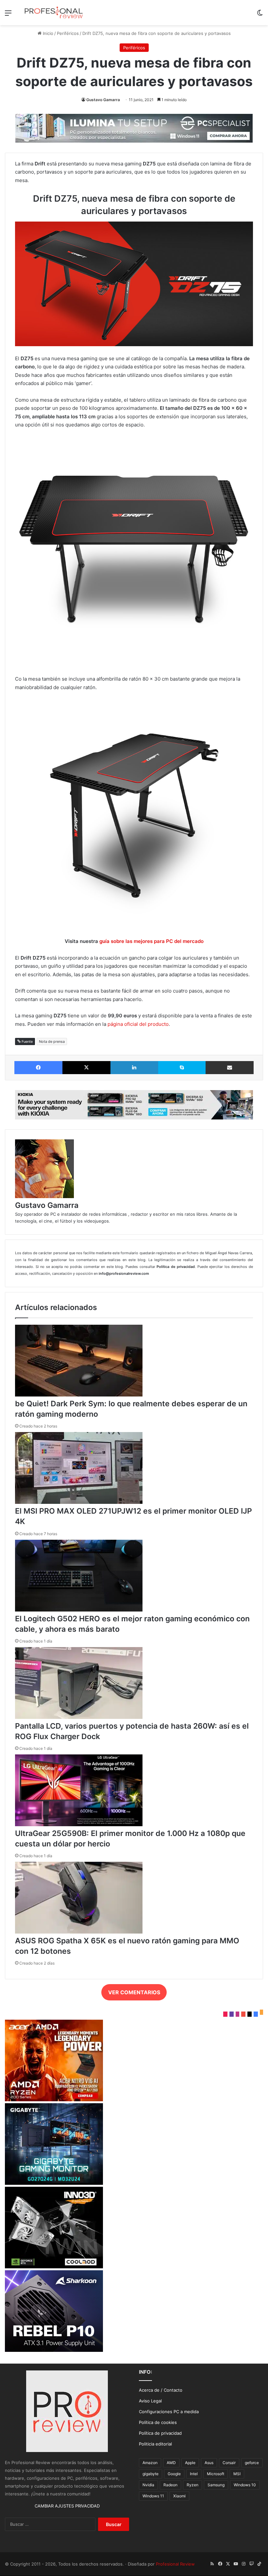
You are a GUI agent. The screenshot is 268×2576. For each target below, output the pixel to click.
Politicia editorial (155, 2444)
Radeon (170, 2485)
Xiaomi (179, 2496)
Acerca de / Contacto (161, 2390)
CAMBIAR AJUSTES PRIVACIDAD (67, 2506)
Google (174, 2474)
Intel (194, 2474)
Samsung (216, 2485)
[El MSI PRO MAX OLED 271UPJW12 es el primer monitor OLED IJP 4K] (79, 1502)
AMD (171, 2463)
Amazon (150, 2463)
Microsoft (216, 2474)
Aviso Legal (150, 2401)
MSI (237, 2474)
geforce (252, 2463)
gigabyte (151, 2474)
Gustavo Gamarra (103, 100)
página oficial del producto (138, 1024)
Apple (190, 2463)
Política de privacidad (160, 2433)
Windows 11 (153, 2496)
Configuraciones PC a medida (169, 2412)
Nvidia (148, 2485)
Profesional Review (175, 2564)
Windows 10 (245, 2485)
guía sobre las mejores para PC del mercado (151, 941)
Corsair (229, 2463)
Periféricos (68, 33)
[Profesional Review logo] (54, 13)
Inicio (47, 33)
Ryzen (193, 2485)
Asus (209, 2463)
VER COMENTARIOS (134, 1992)
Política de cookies (158, 2422)
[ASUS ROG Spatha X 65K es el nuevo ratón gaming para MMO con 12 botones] (79, 1932)
